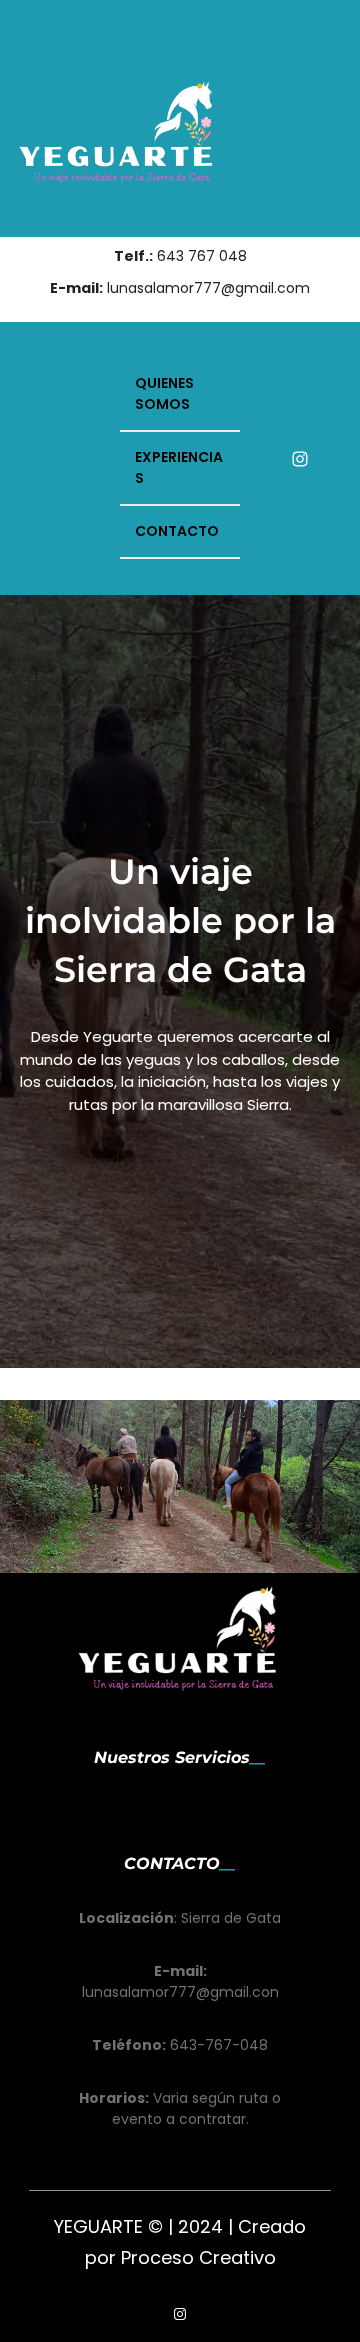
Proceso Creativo (198, 2257)
